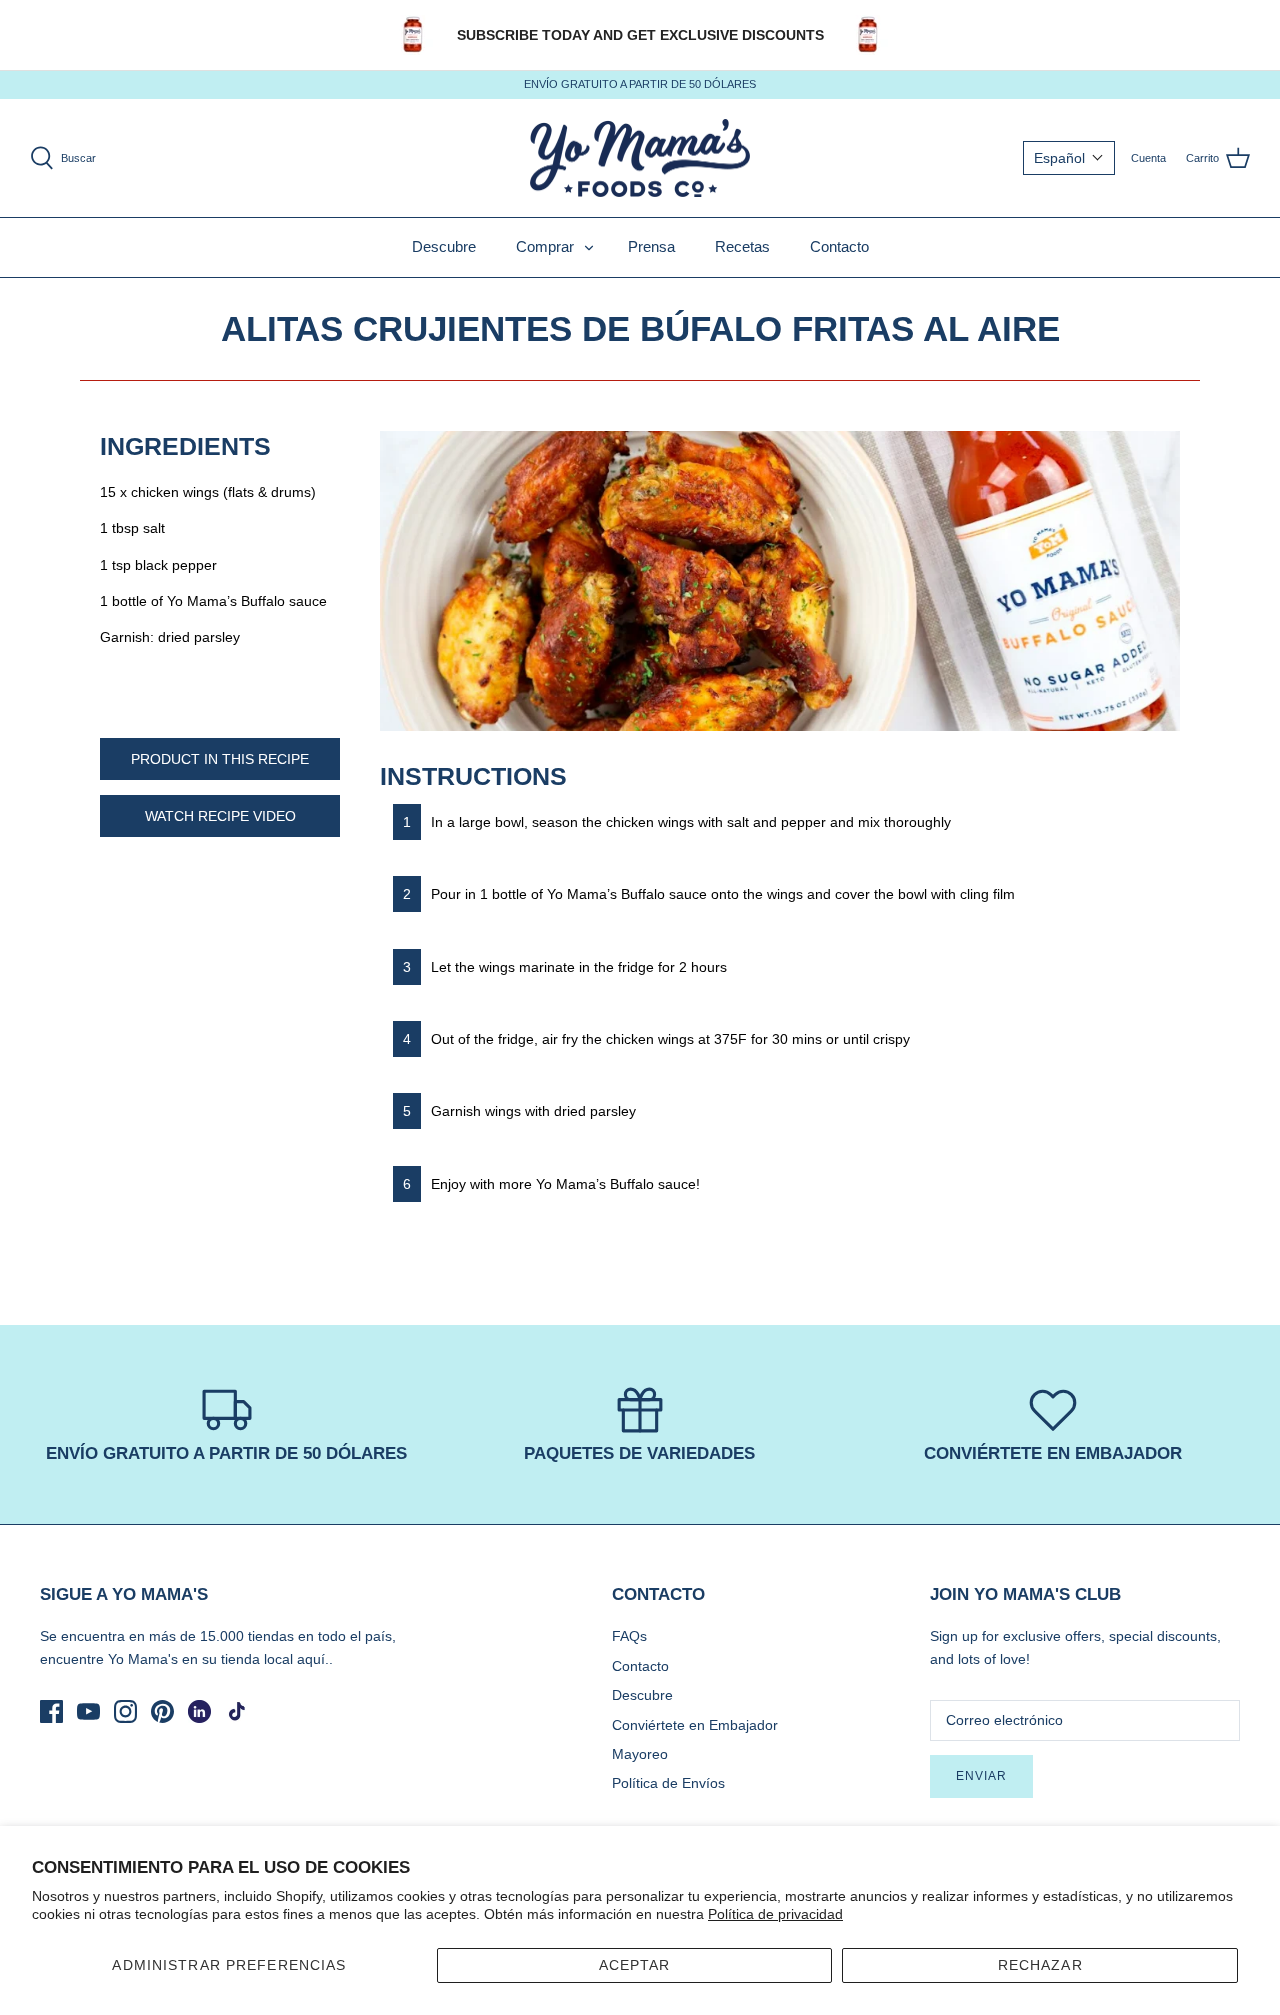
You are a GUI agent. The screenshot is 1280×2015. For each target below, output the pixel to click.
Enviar (981, 1776)
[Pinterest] (162, 1711)
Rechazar (1040, 1965)
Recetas (742, 246)
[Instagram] (125, 1711)
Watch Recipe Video (220, 816)
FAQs (629, 1636)
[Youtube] (88, 1711)
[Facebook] (51, 1711)
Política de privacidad (775, 1914)
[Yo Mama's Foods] (640, 158)
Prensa (651, 246)
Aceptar (635, 1965)
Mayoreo (640, 1754)
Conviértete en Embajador (695, 1725)
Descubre (444, 246)
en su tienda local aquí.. (257, 1659)
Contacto (839, 246)
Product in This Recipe (220, 759)
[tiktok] (236, 1711)
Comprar (545, 246)
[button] (1069, 158)
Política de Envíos (668, 1783)
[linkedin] (199, 1711)
